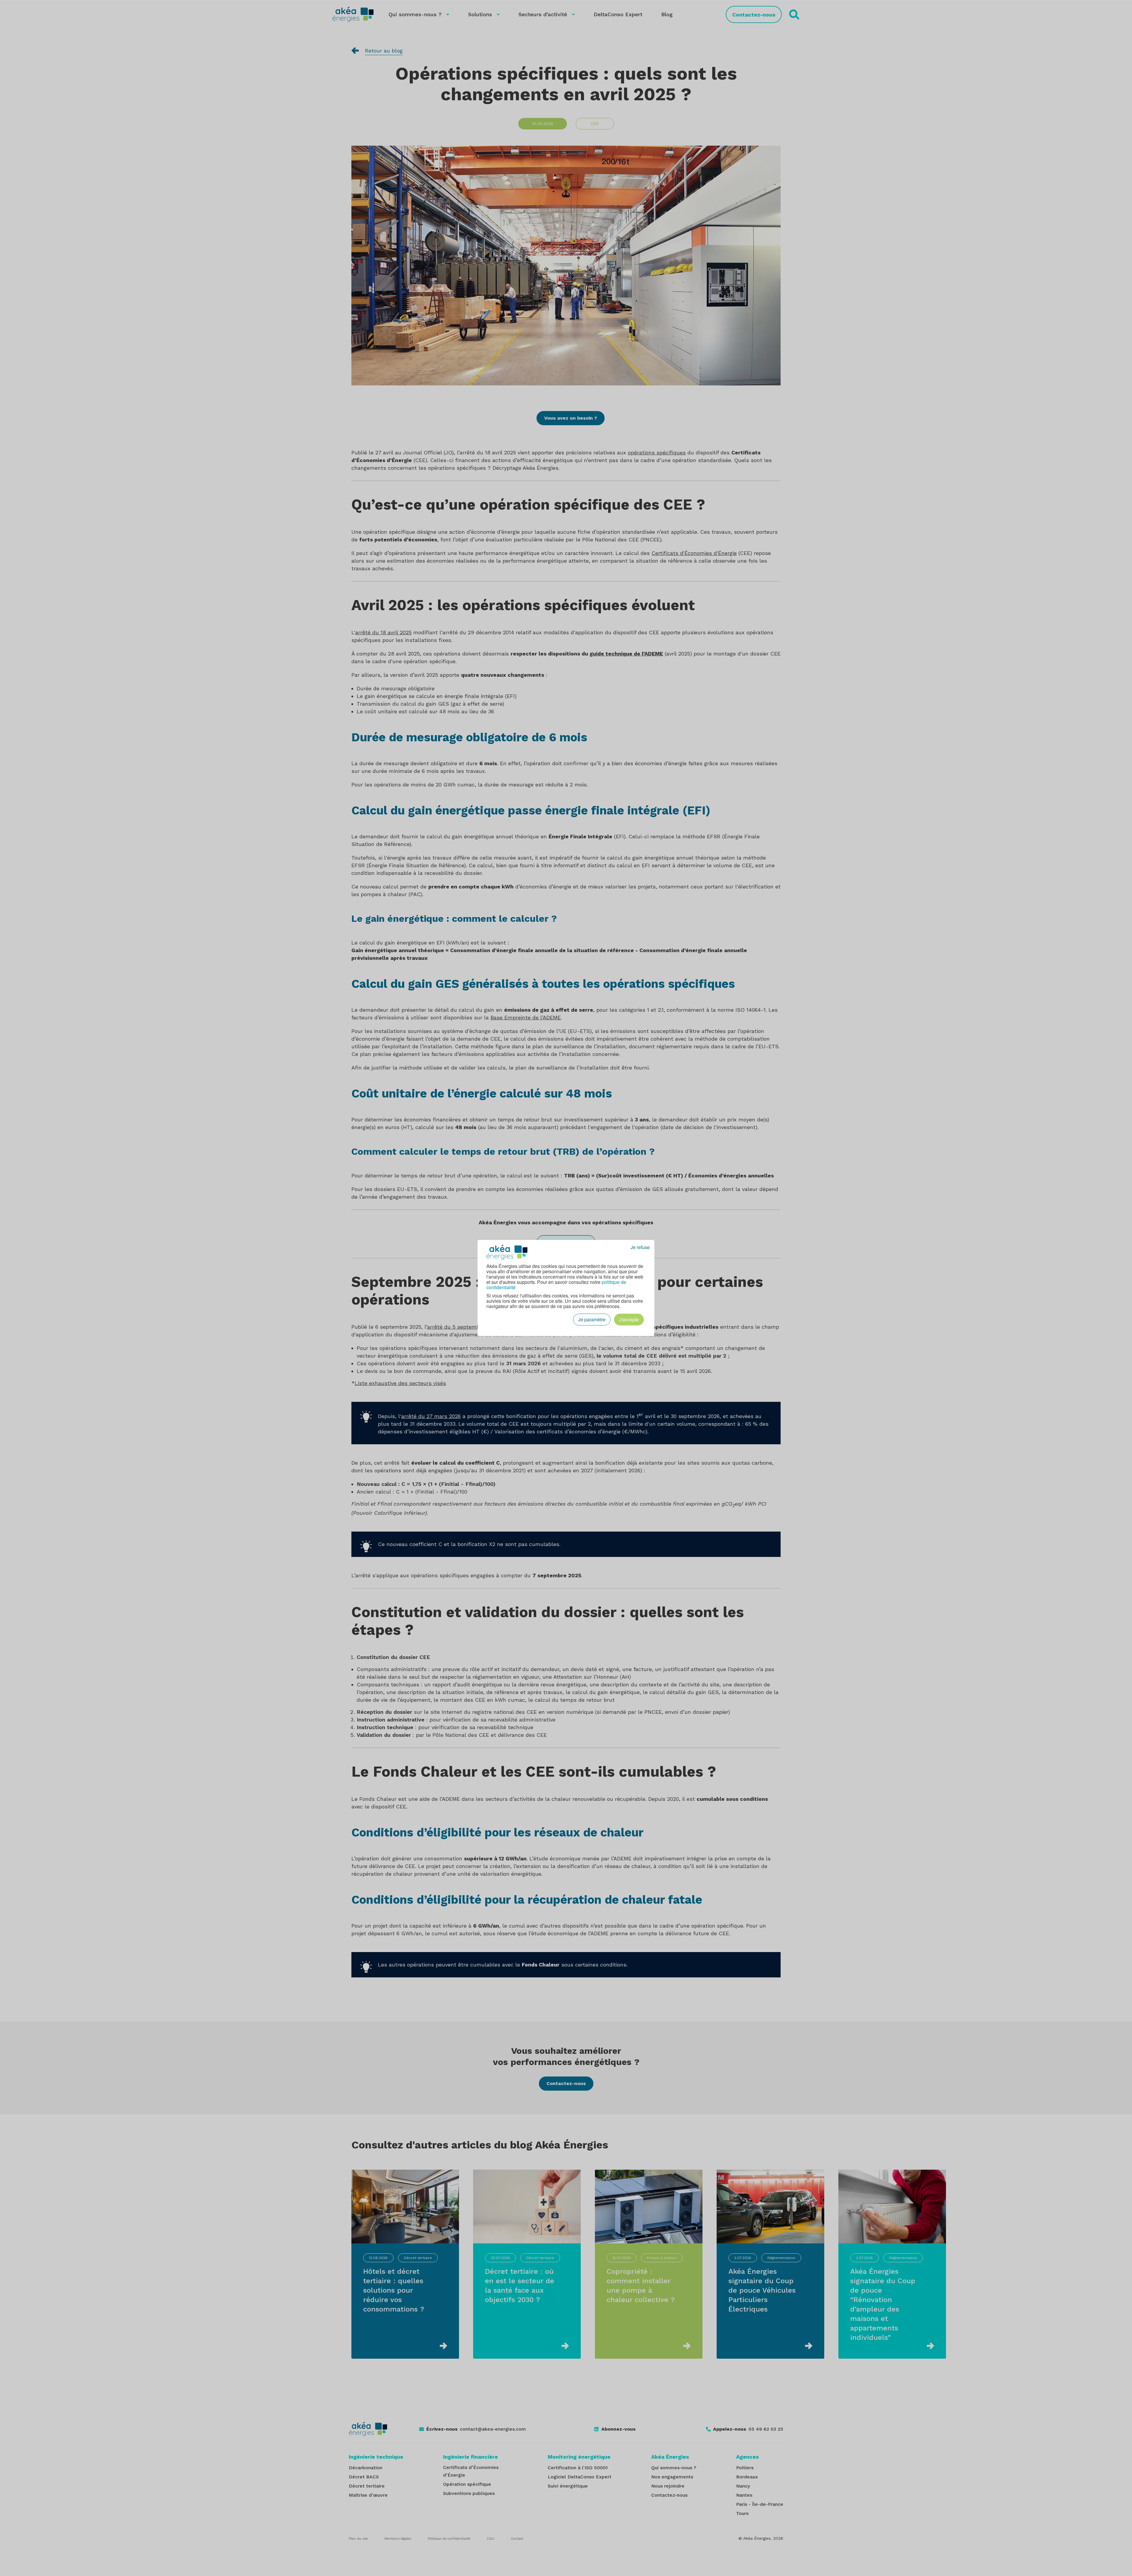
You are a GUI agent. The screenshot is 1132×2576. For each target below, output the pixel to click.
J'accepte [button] (629, 1319)
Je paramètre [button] (592, 1319)
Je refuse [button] (640, 1247)
